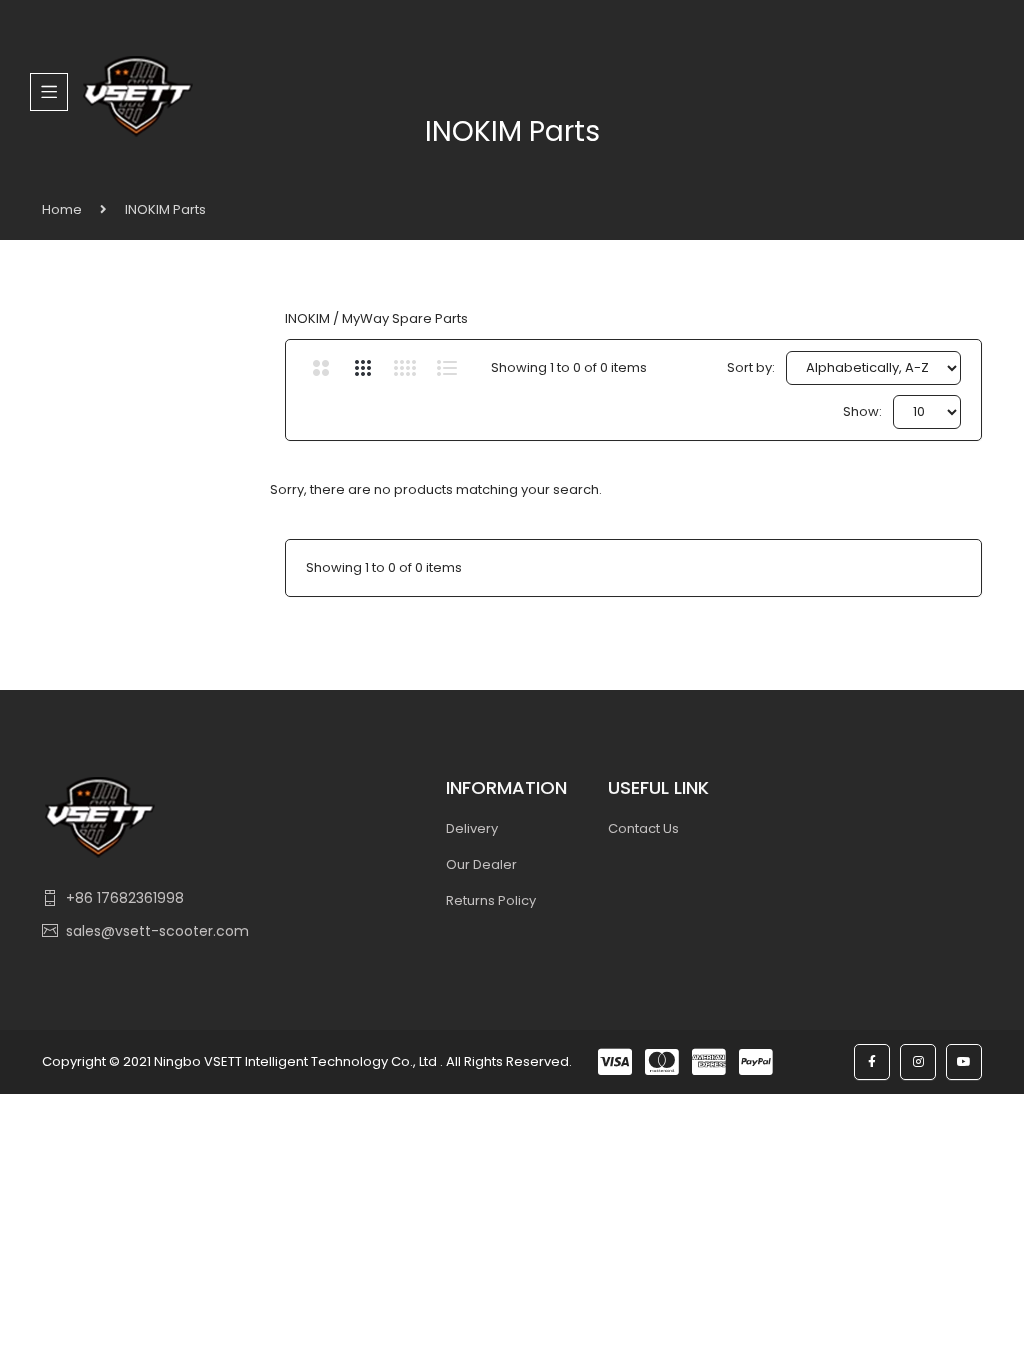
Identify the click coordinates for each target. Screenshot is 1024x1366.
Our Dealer (481, 864)
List (447, 368)
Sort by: (751, 367)
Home (62, 209)
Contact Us (643, 828)
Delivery (472, 828)
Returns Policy (491, 900)
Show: (862, 411)
